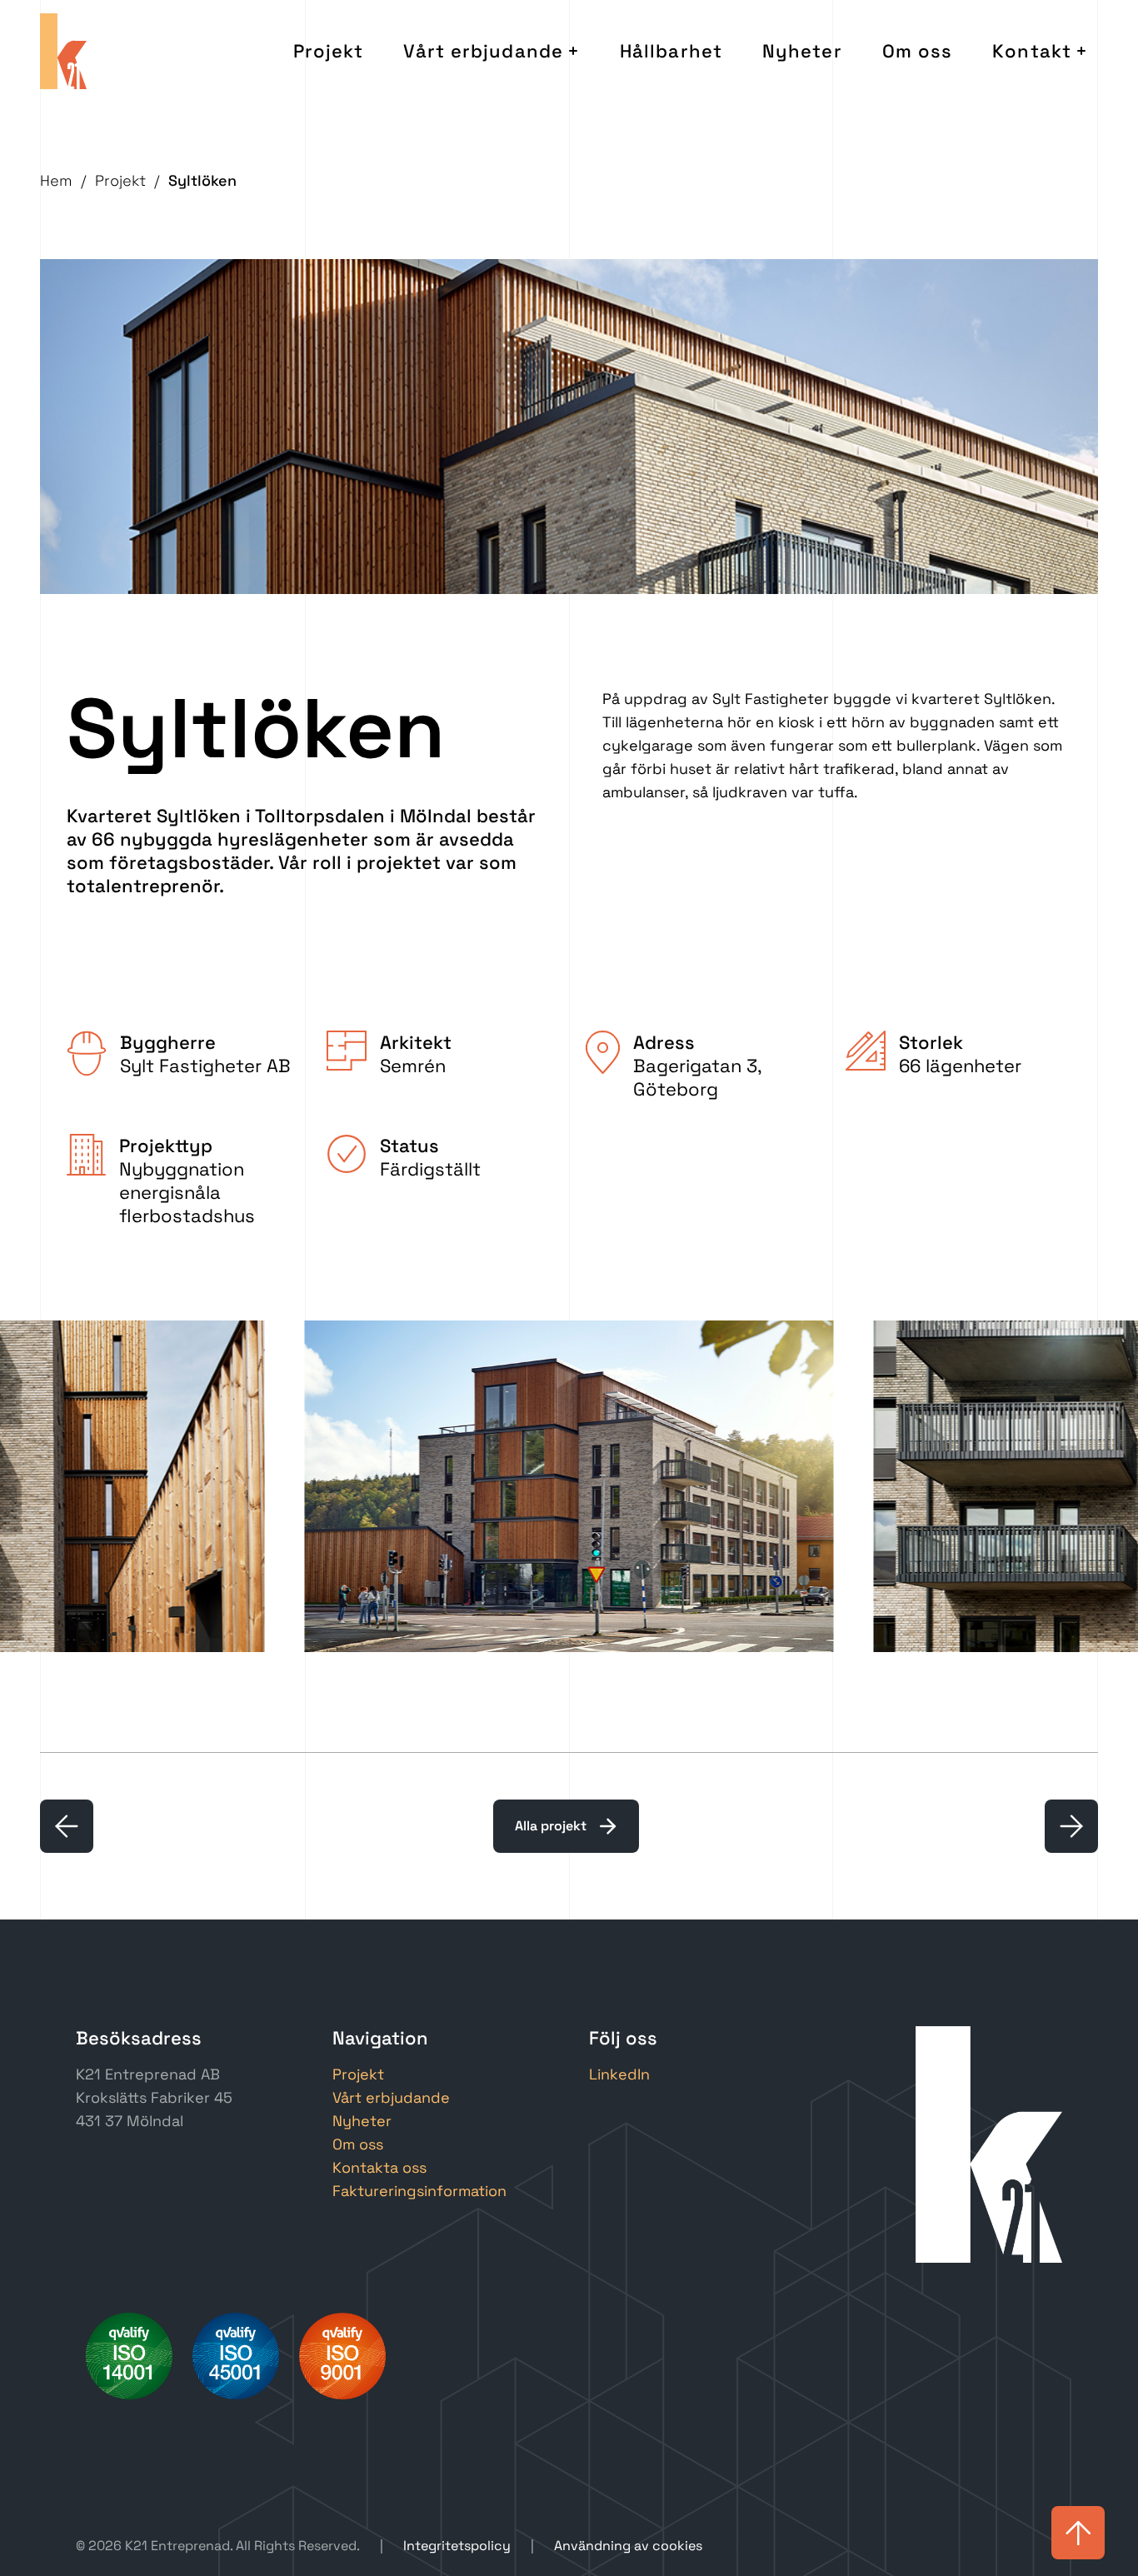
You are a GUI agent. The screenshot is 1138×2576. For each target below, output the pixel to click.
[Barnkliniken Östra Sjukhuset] (1071, 1826)
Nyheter (802, 51)
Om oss (918, 51)
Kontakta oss (379, 2167)
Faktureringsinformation (419, 2191)
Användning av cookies (628, 2546)
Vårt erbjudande (483, 51)
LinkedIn (619, 2074)
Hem (56, 180)
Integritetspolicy (457, 2546)
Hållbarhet (671, 51)
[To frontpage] (63, 51)
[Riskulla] (67, 1826)
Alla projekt (551, 1826)
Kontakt (1032, 51)
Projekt (329, 51)
